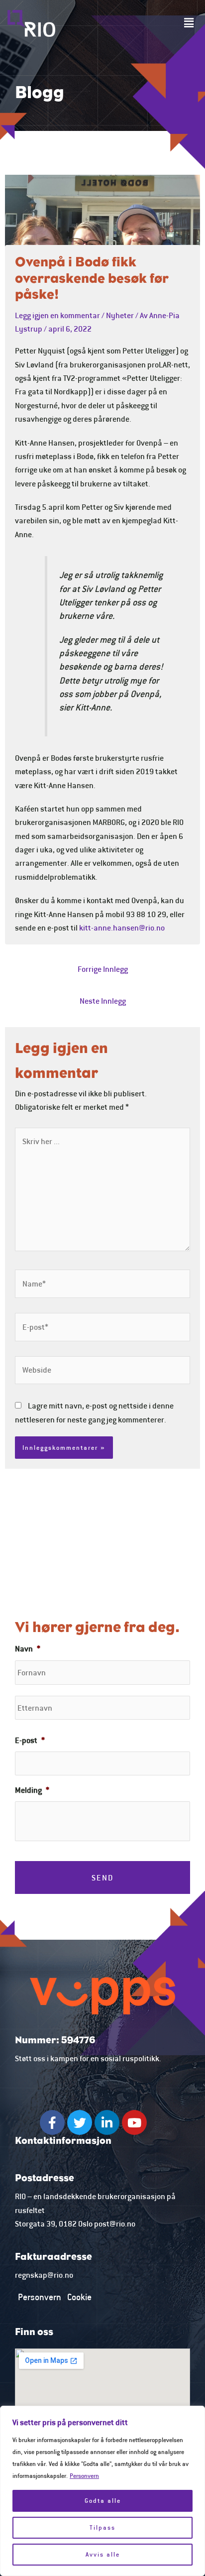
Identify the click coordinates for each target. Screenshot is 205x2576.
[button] (189, 23)
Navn (28, 1648)
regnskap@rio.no (44, 2275)
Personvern (84, 2476)
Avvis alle (103, 2554)
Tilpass (102, 2527)
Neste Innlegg (103, 1001)
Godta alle (103, 2501)
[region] (102, 2491)
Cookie (79, 2297)
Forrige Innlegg (103, 969)
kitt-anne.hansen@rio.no (122, 928)
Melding (32, 1790)
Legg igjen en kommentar (57, 315)
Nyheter (120, 315)
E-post (30, 1740)
